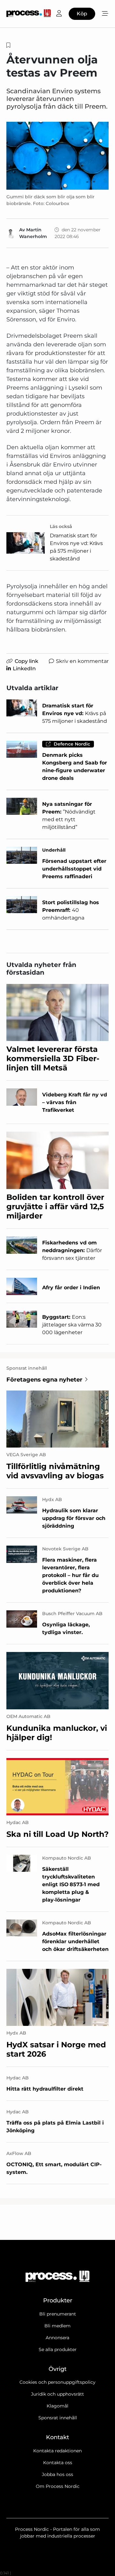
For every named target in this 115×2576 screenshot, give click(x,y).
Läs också (61, 526)
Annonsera (57, 2338)
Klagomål (57, 2406)
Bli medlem (57, 2326)
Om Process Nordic (58, 2486)
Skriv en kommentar (82, 661)
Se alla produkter (58, 2349)
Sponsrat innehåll (58, 2418)
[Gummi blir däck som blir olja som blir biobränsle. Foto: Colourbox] (57, 156)
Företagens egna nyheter (44, 1380)
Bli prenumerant (58, 2314)
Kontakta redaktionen (57, 2451)
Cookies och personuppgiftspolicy (57, 2382)
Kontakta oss (58, 2463)
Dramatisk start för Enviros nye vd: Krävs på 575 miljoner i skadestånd (76, 547)
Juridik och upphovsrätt (57, 2394)
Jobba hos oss (57, 2474)
